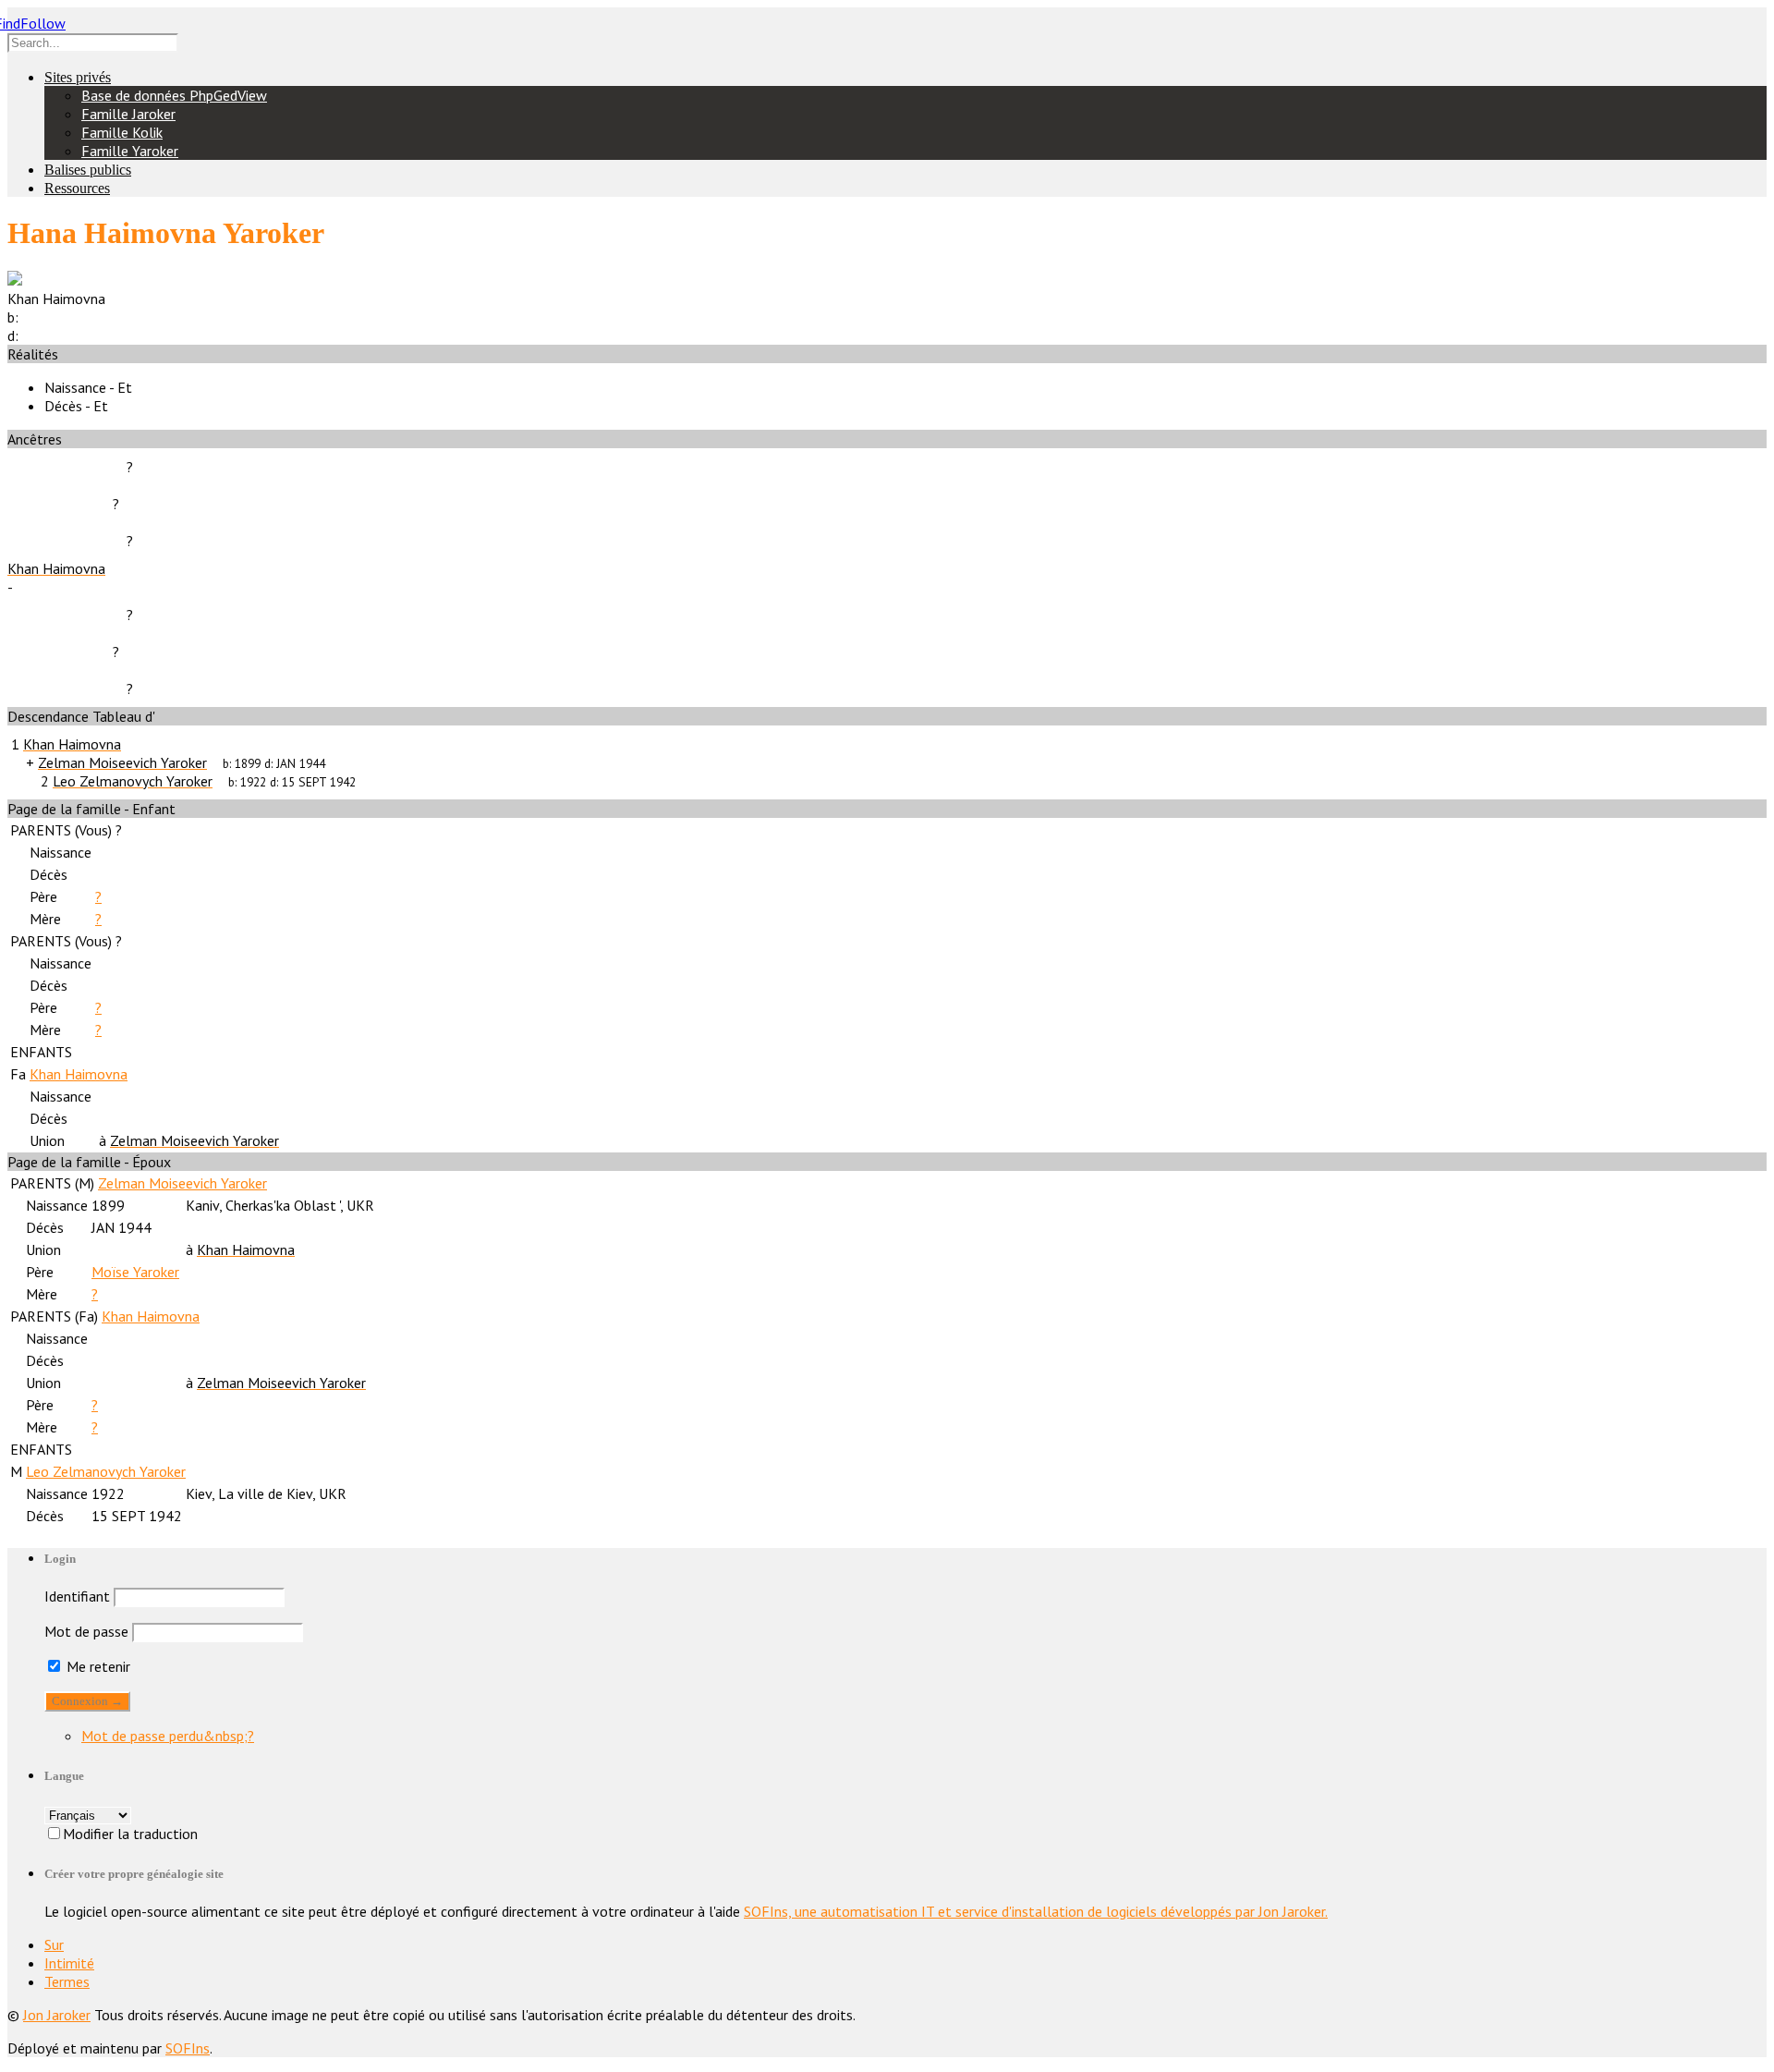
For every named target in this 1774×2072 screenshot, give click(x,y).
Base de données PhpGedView (174, 95)
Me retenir (97, 1666)
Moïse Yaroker (135, 1272)
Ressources (77, 188)
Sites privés (78, 77)
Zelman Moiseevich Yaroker (182, 1183)
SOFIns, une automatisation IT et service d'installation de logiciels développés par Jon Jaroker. (1036, 1911)
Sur (54, 1944)
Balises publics (88, 170)
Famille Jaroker (128, 114)
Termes (67, 1981)
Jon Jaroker (57, 2015)
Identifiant (77, 1596)
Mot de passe (86, 1631)
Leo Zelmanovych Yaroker (106, 1471)
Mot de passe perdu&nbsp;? (168, 1736)
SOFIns (188, 2048)
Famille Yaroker (130, 151)
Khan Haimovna (79, 1074)
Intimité (69, 1963)
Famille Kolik (122, 132)
